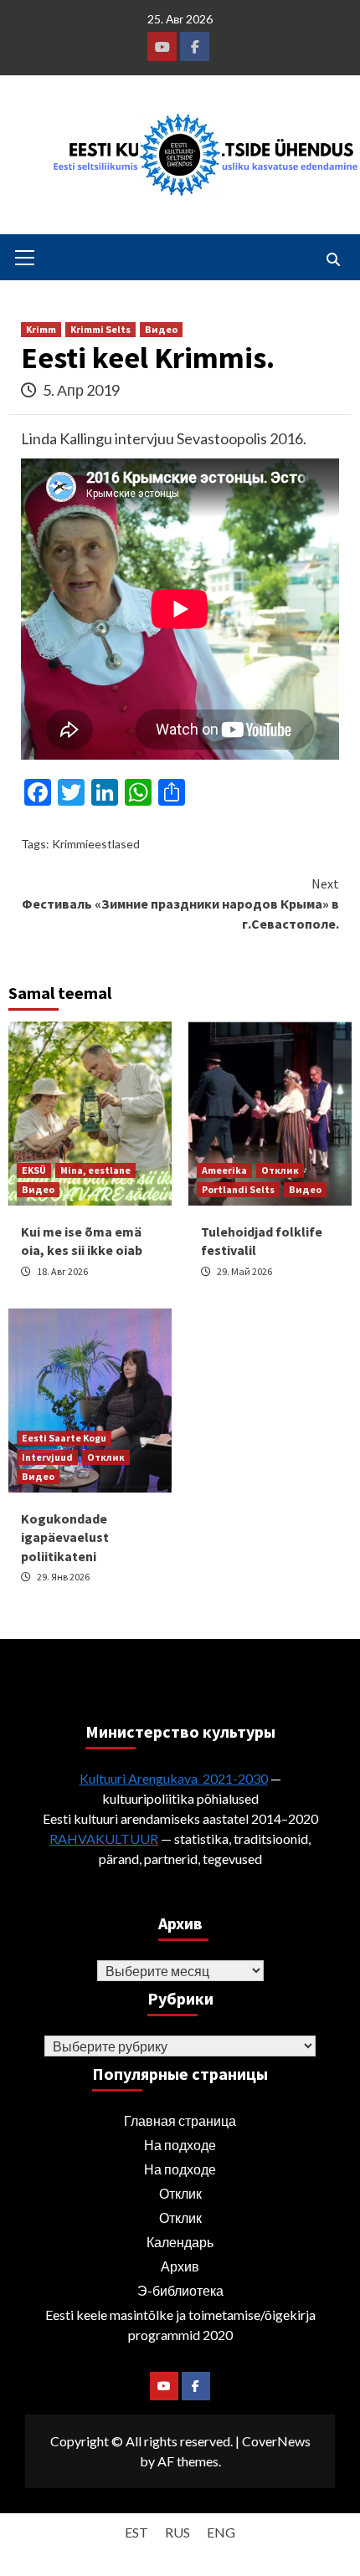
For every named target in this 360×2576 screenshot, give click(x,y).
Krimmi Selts (100, 329)
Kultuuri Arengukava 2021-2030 (174, 1778)
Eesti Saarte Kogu (64, 1438)
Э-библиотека (180, 2290)
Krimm (41, 329)
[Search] (333, 259)
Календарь (180, 2242)
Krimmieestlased (96, 844)
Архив (180, 2266)
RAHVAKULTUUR (104, 1839)
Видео (161, 329)
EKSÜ (34, 1170)
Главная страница (180, 2120)
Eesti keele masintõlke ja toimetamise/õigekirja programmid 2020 (180, 2325)
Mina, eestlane (95, 1170)
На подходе (180, 2145)
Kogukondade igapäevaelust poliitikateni (65, 1537)
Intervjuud (47, 1457)
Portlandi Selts (238, 1189)
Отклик (280, 1170)
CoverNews (276, 2441)
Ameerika (224, 1170)
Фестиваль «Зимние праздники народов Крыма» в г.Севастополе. (180, 904)
